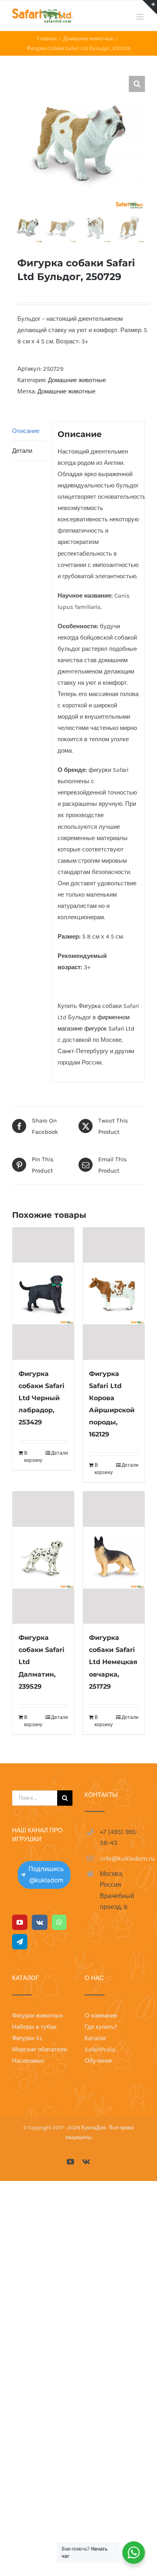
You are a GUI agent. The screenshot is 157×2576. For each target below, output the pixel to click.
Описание (26, 431)
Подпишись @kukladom (46, 1875)
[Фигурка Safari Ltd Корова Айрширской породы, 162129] (114, 1294)
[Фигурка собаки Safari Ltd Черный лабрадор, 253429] (43, 1294)
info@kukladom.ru (122, 1858)
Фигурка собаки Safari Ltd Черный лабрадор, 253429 (41, 1398)
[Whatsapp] (59, 1922)
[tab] (29, 431)
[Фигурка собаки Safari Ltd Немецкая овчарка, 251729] (114, 1558)
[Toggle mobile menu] (141, 17)
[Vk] (40, 1922)
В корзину (33, 1457)
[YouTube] (20, 1922)
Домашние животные (77, 380)
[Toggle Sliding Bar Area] (150, 7)
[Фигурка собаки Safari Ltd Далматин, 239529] (43, 1558)
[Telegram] (20, 1942)
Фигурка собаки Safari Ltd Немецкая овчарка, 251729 (113, 1662)
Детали (22, 451)
